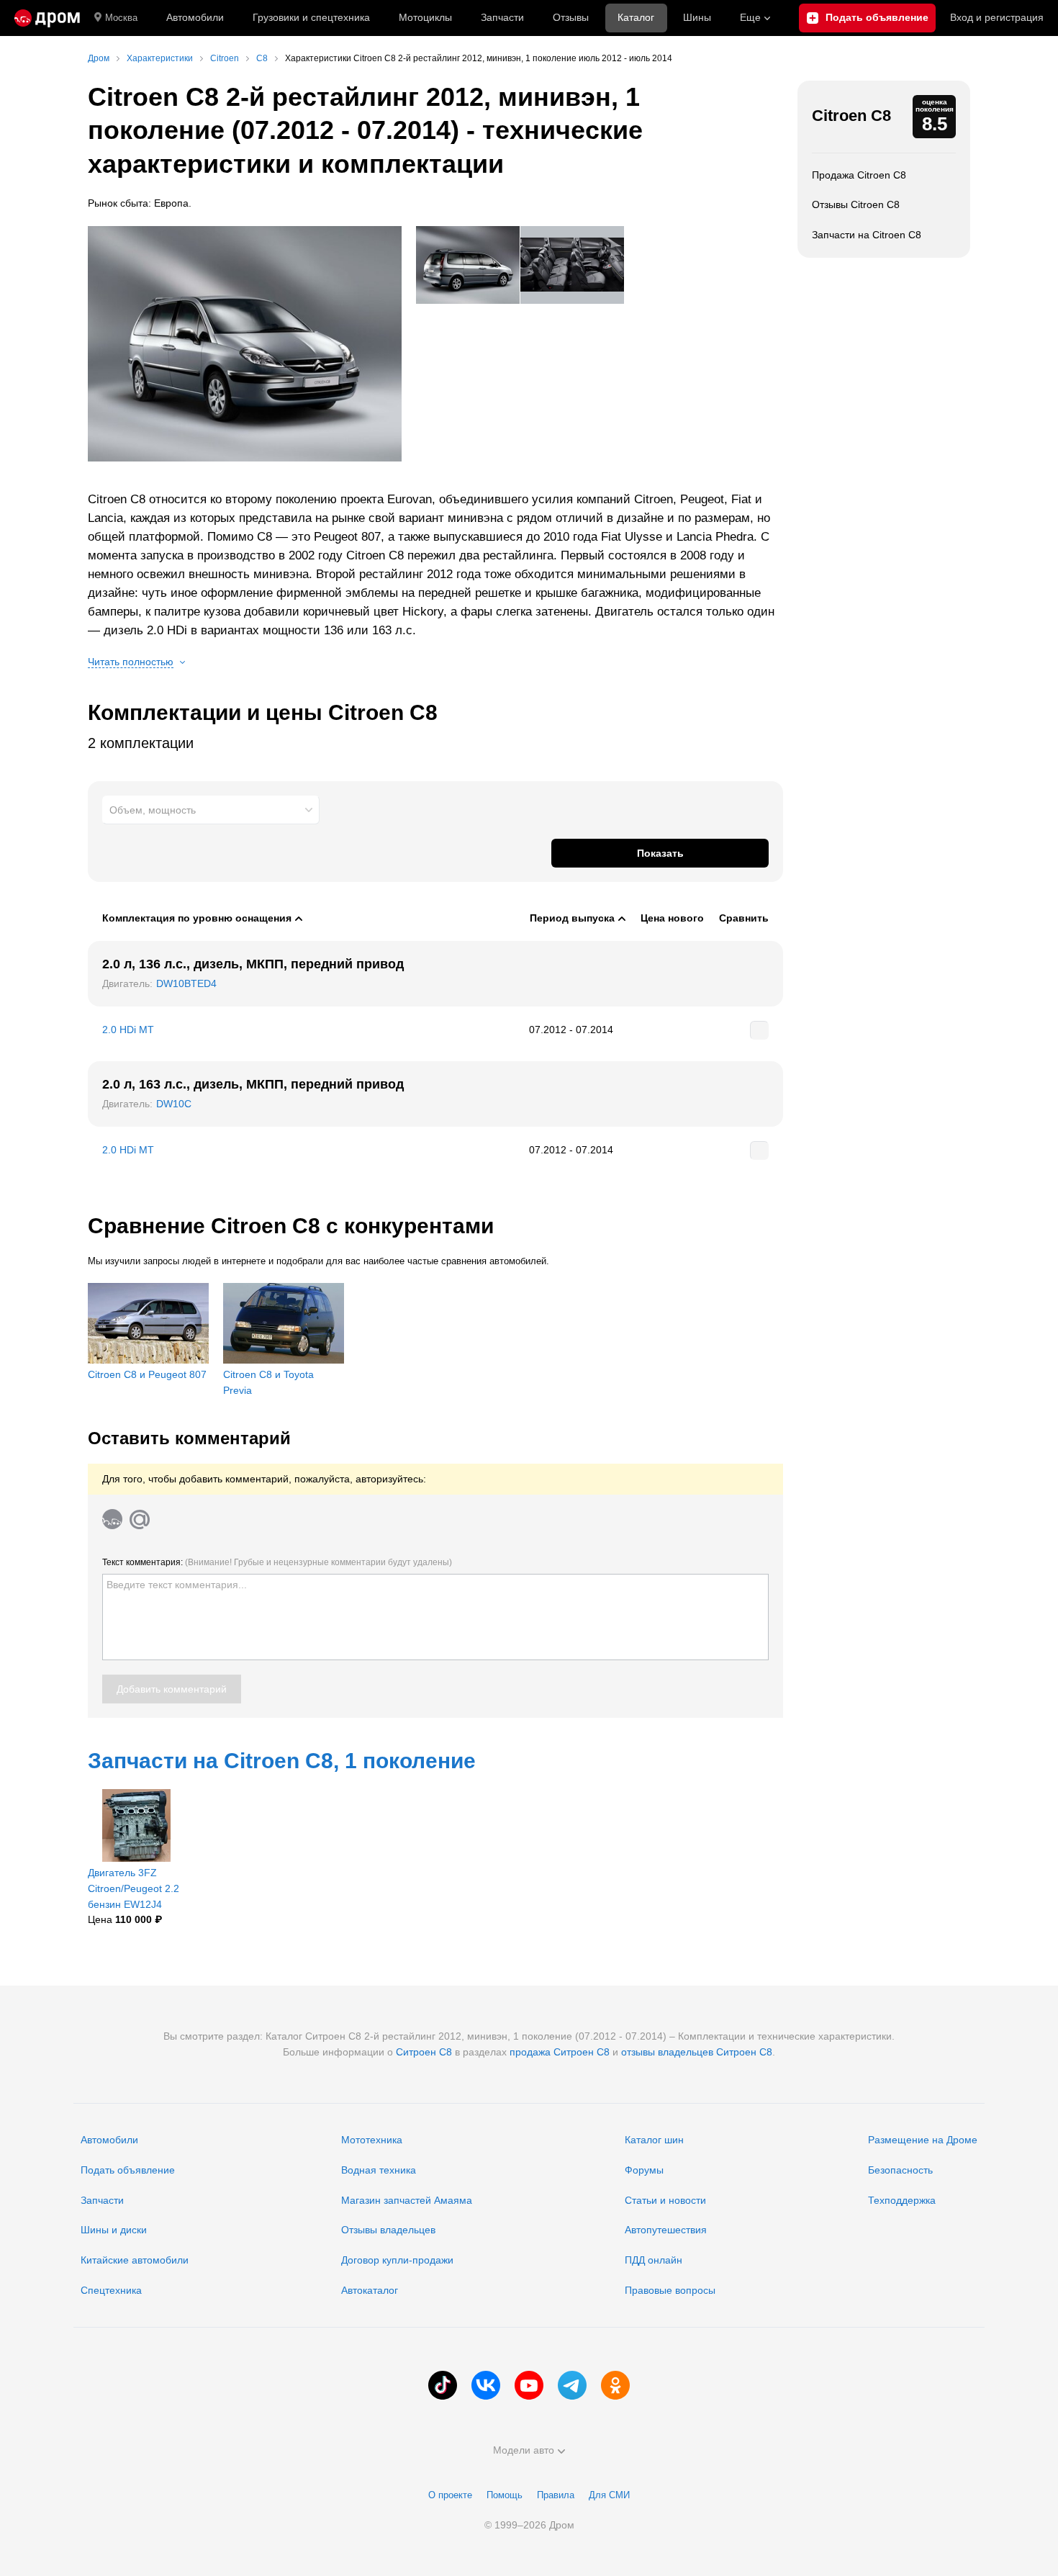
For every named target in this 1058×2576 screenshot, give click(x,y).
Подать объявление (128, 2170)
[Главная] (47, 18)
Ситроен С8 (424, 2052)
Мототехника (372, 2140)
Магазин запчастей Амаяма (407, 2200)
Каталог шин (654, 2140)
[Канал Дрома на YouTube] (529, 2385)
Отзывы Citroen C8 (856, 204)
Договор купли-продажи (397, 2260)
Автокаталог (370, 2290)
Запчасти (502, 17)
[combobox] (211, 810)
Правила (556, 2495)
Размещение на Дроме (923, 2140)
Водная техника (379, 2170)
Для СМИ (609, 2495)
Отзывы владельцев (388, 2230)
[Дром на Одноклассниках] (615, 2385)
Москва (121, 18)
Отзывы (571, 17)
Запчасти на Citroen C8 (867, 235)
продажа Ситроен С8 (560, 2052)
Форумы (644, 2170)
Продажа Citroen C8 (859, 175)
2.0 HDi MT (128, 1030)
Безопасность (900, 2170)
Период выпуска (572, 918)
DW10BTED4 (186, 983)
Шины (697, 17)
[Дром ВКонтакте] (486, 2385)
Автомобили (195, 17)
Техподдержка (902, 2200)
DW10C (174, 1104)
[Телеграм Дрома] (572, 2385)
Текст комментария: (277, 1562)
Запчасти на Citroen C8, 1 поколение (282, 1761)
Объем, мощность (153, 810)
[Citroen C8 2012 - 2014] (245, 344)
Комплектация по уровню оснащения (197, 918)
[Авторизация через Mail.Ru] (140, 1519)
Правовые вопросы (670, 2290)
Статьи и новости (665, 2200)
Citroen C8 (851, 116)
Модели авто (524, 2450)
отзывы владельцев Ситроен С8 (697, 2052)
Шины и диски (114, 2230)
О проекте (450, 2495)
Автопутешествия (666, 2230)
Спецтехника (111, 2290)
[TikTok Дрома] (443, 2385)
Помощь (505, 2495)
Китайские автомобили (135, 2260)
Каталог (636, 17)
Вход (997, 17)
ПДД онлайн (654, 2260)
